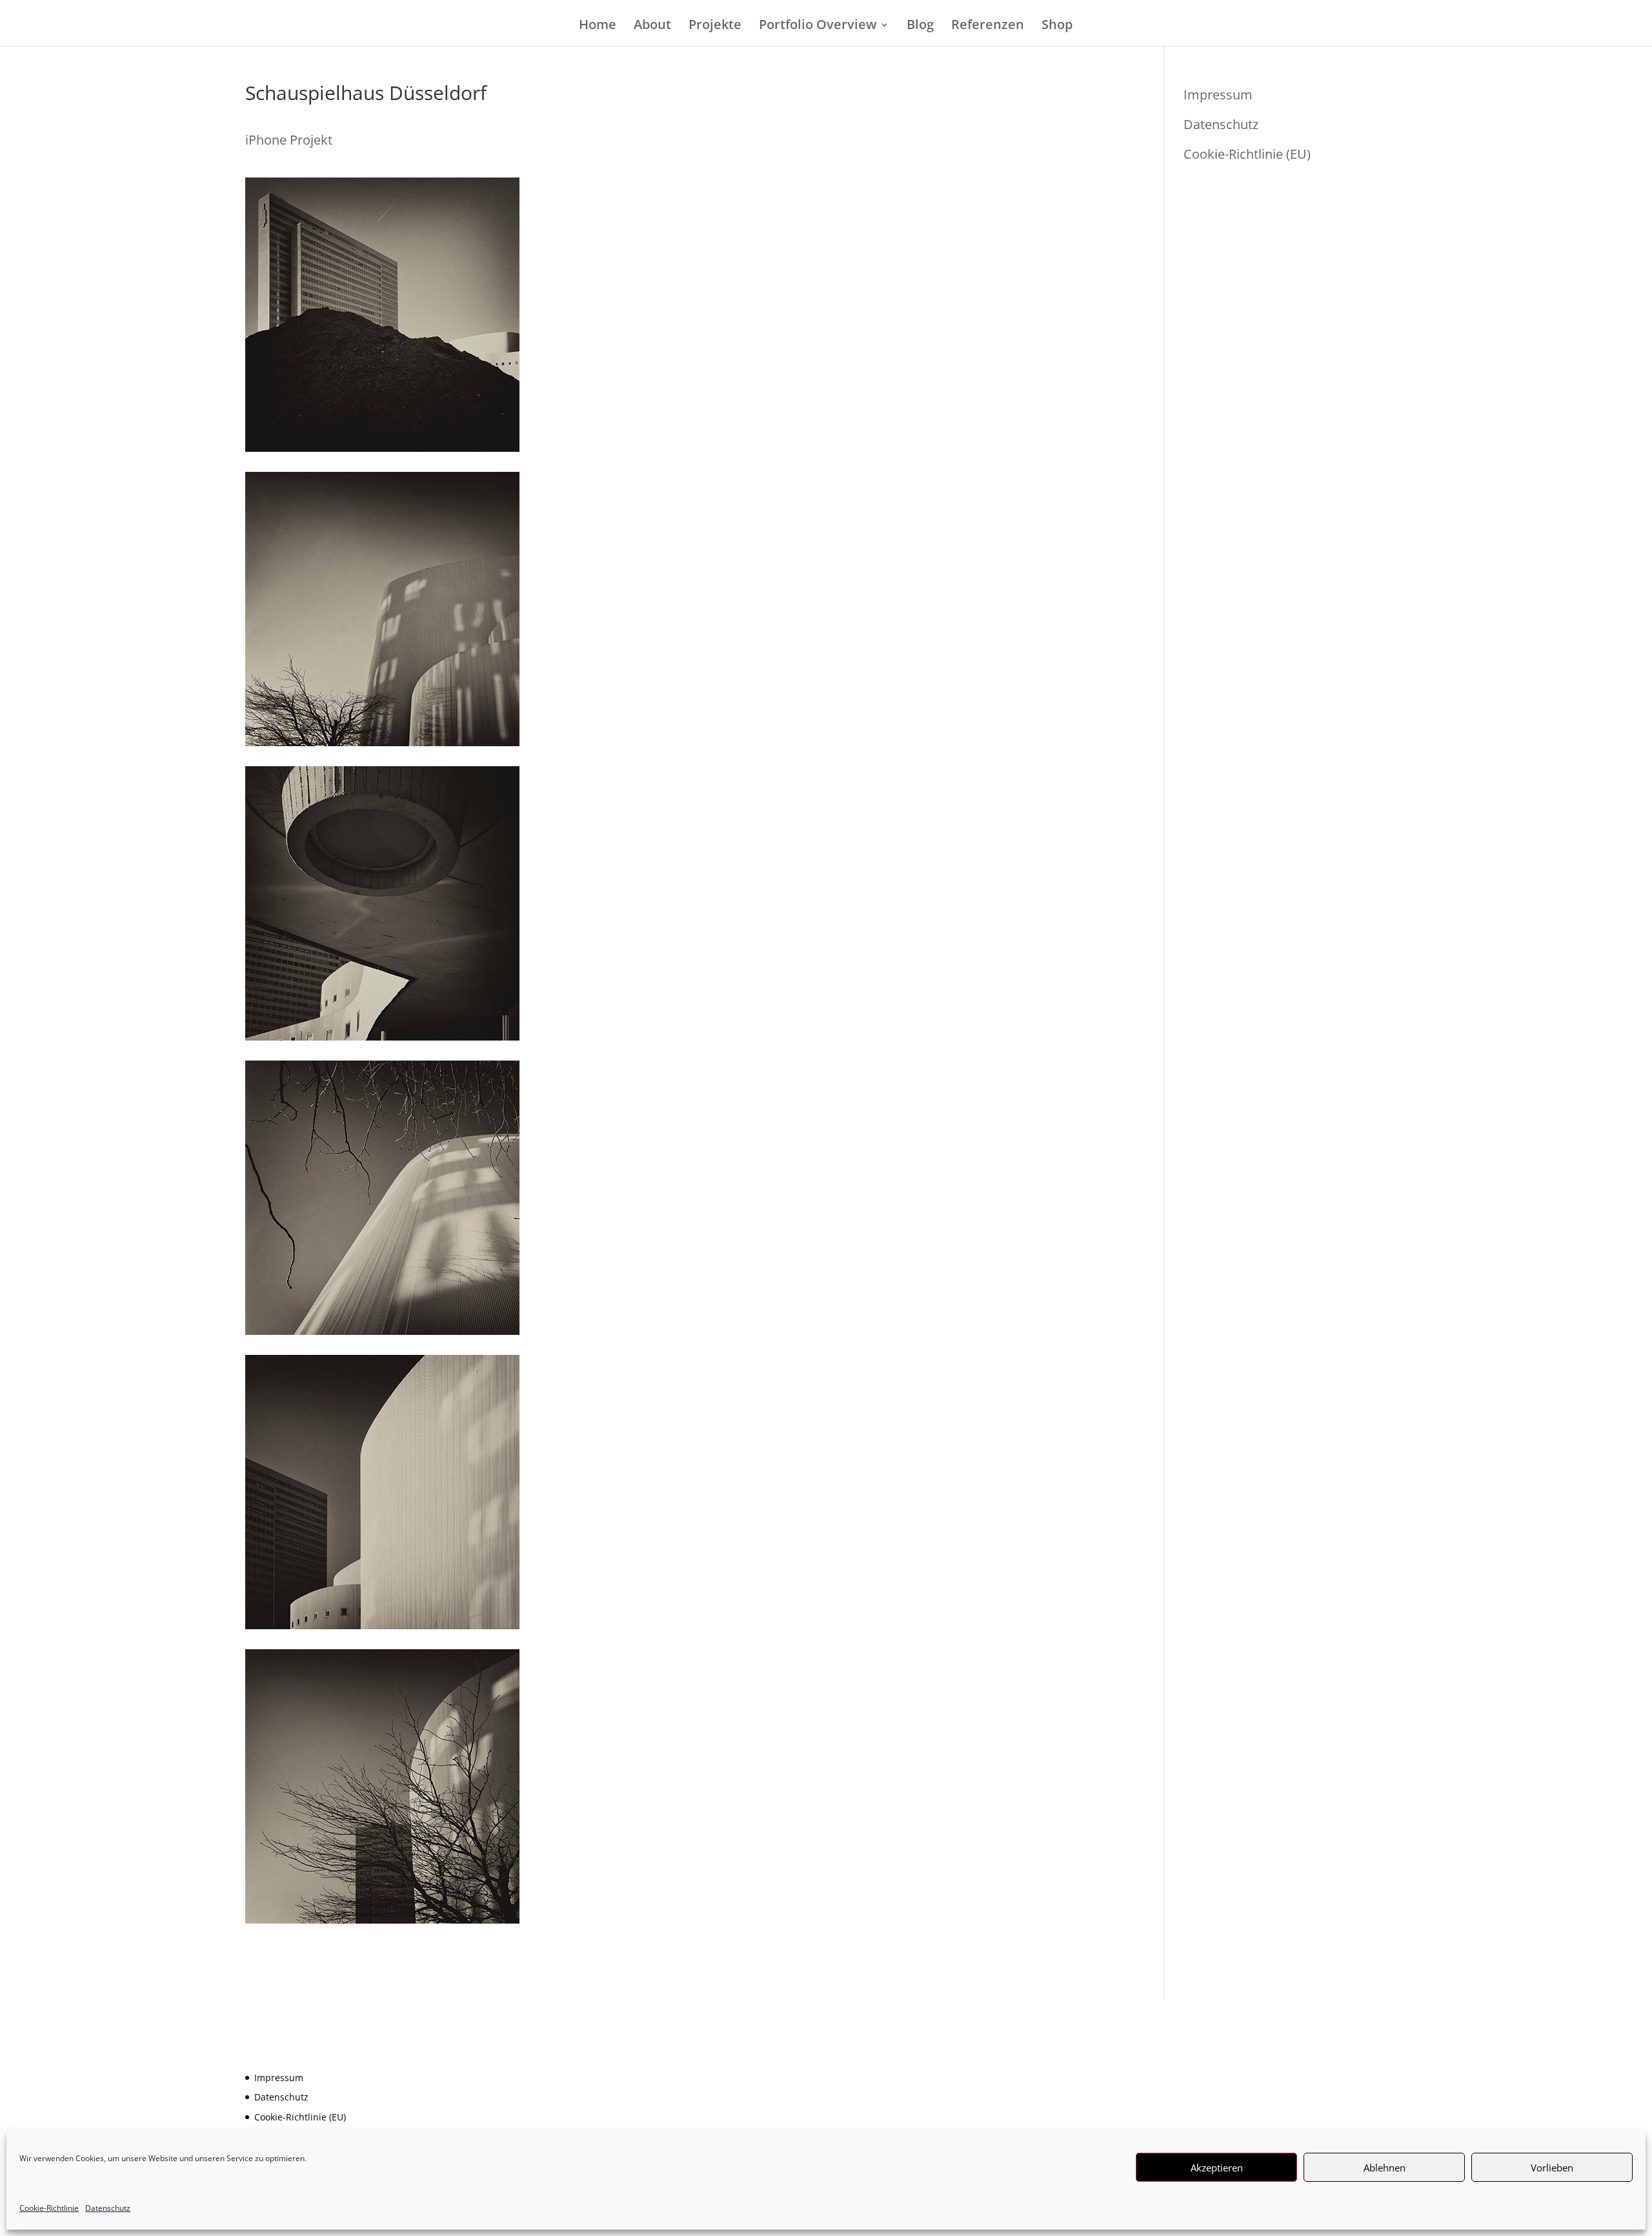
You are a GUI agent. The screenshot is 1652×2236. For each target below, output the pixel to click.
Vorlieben (1552, 2168)
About (652, 26)
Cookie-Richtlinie (49, 2208)
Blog (920, 26)
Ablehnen (1385, 2168)
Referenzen (988, 26)
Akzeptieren (1217, 2168)
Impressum (1218, 95)
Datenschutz (108, 2208)
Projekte (715, 26)
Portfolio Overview (818, 26)
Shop (1057, 26)
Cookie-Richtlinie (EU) (1247, 154)
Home (598, 26)
